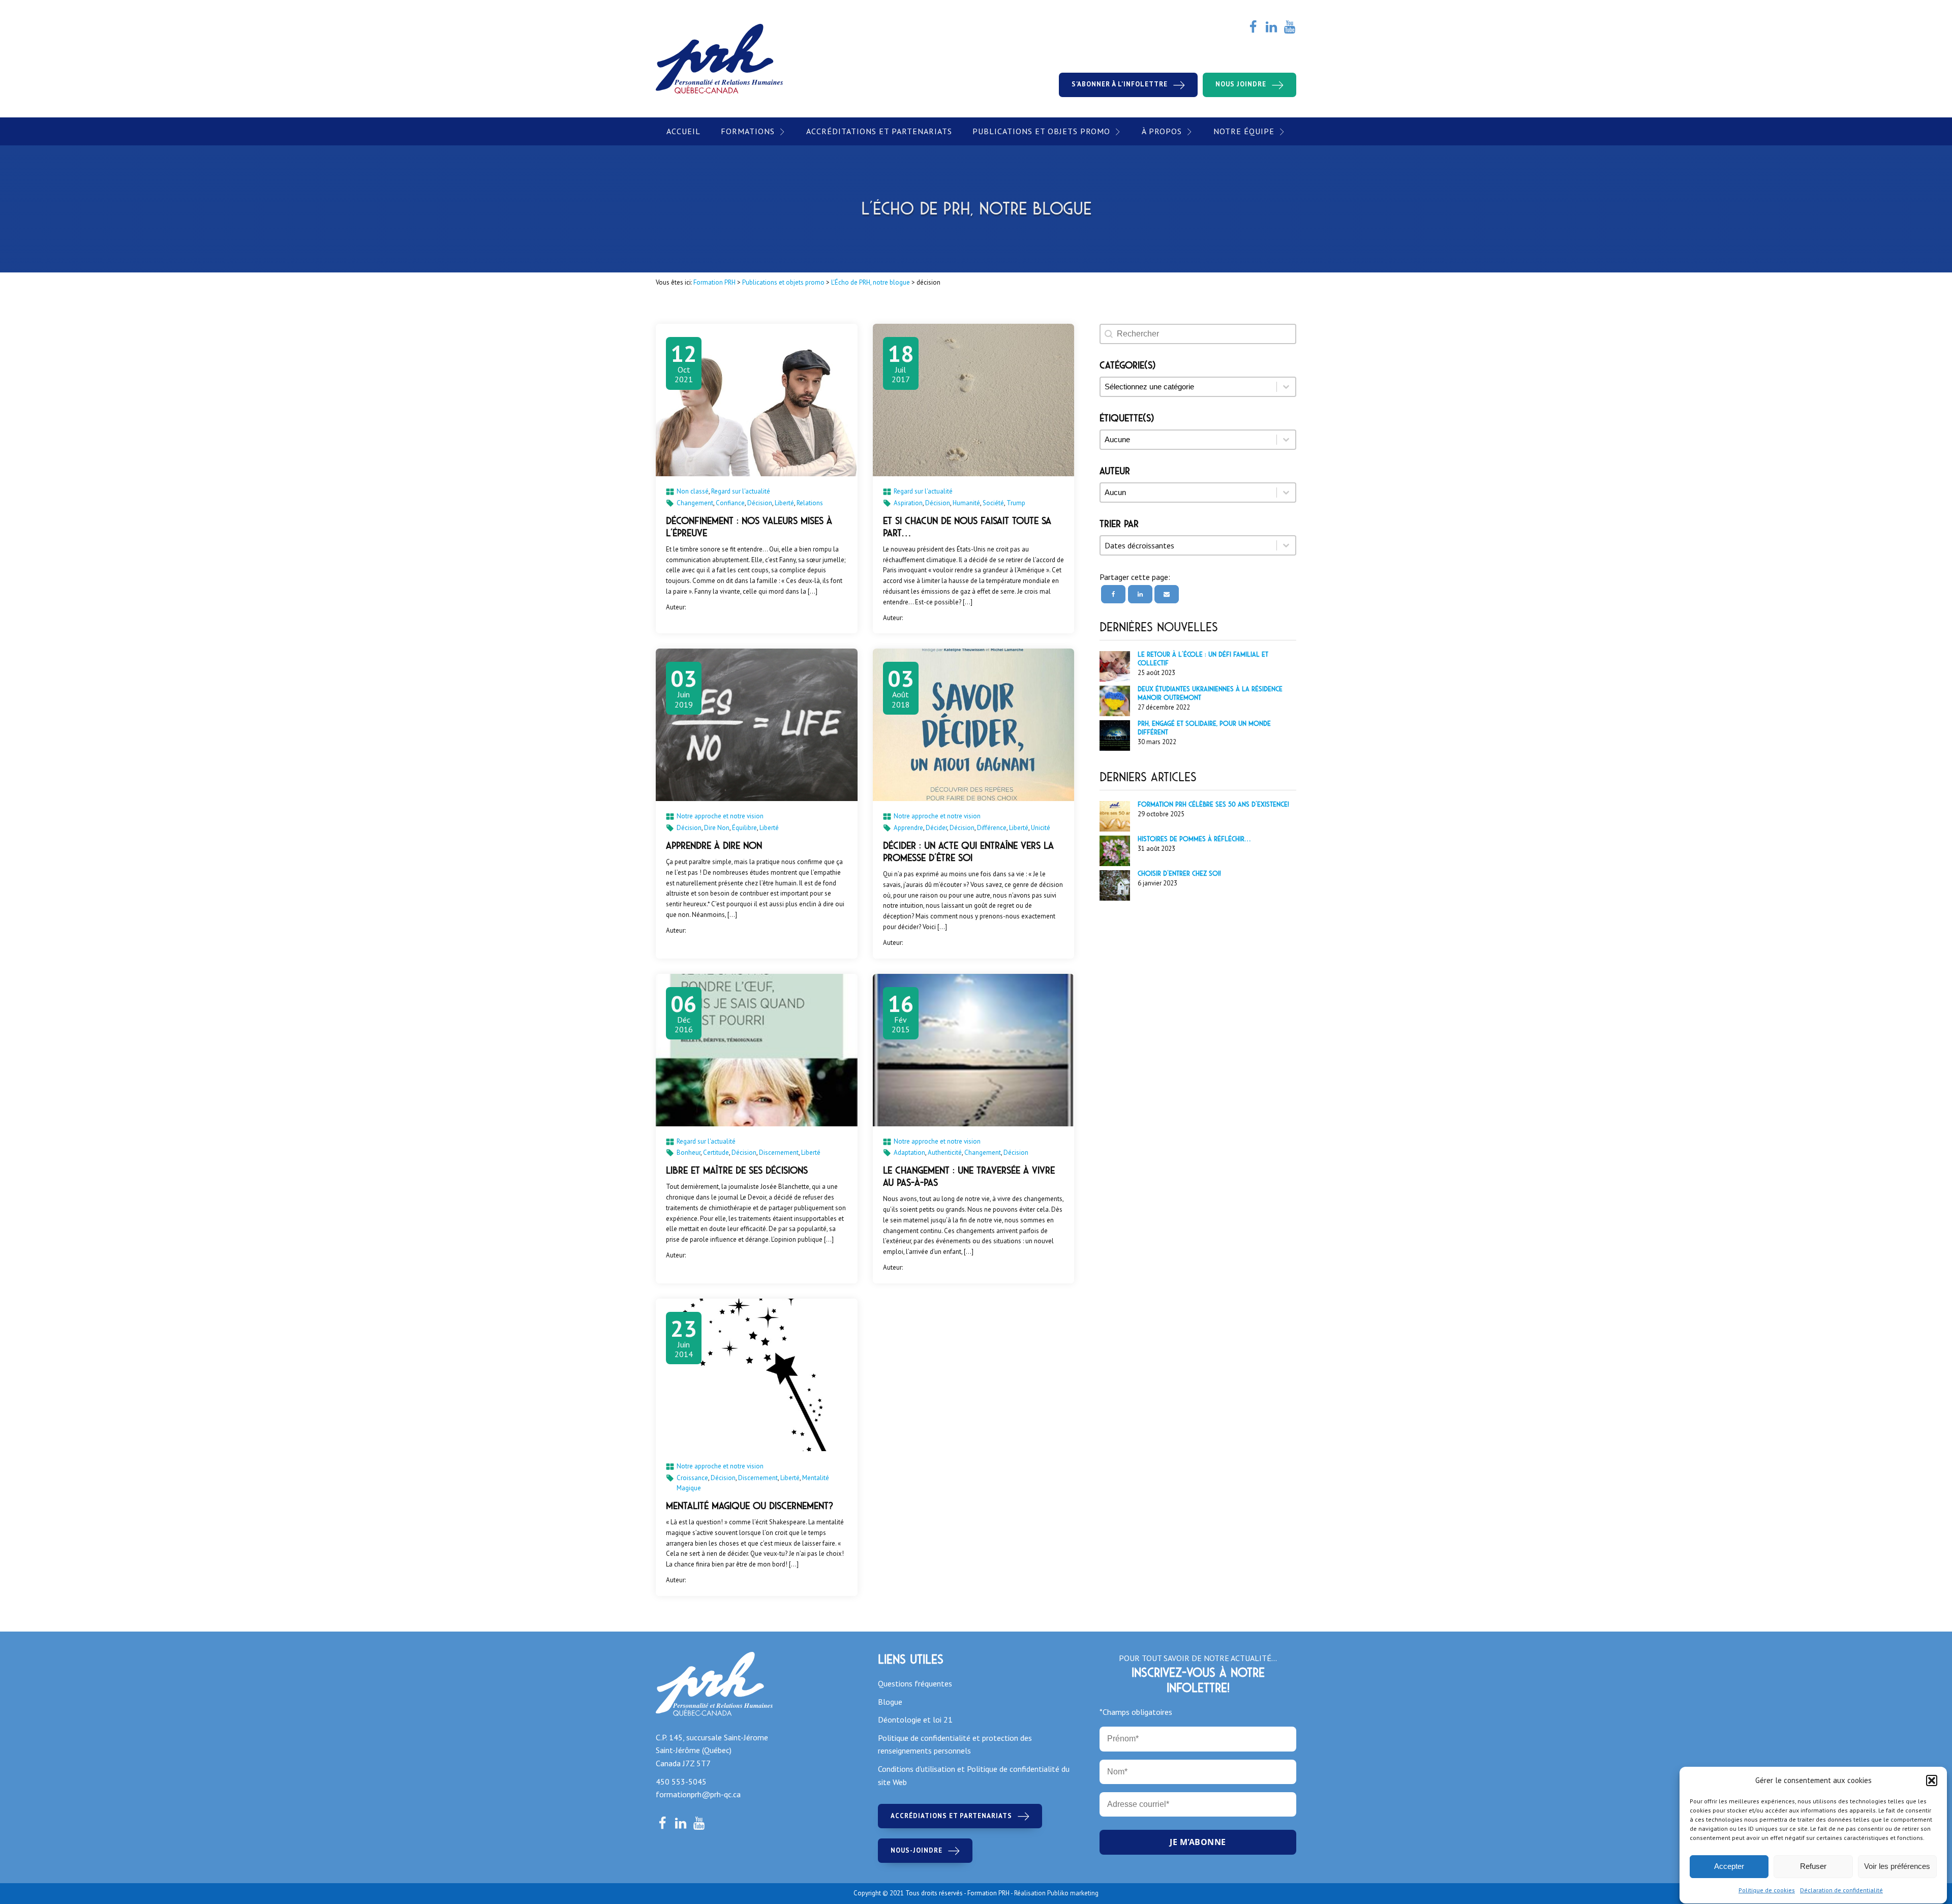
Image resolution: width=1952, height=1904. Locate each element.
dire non (717, 828)
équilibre (744, 828)
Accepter (1729, 1867)
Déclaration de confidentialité (1841, 1890)
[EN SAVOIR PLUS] (757, 400)
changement (695, 503)
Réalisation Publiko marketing (1056, 1893)
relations (810, 503)
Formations (748, 131)
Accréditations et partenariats (879, 131)
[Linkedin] (1140, 594)
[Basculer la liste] (1286, 545)
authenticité (945, 1153)
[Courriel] (1167, 594)
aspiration (908, 503)
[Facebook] (1113, 594)
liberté (784, 503)
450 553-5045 (681, 1782)
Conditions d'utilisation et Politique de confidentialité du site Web (974, 1775)
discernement (779, 1153)
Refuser (1813, 1867)
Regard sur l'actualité (741, 491)
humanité (966, 503)
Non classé (693, 491)
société (993, 503)
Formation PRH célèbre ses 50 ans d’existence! (1213, 805)
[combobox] (1188, 545)
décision (760, 503)
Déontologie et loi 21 (915, 1719)
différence (992, 828)
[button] (1932, 1780)
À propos (1162, 131)
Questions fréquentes (915, 1683)
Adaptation (909, 1153)
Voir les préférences (1897, 1867)
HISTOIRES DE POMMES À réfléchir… (1194, 839)
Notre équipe (1244, 131)
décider (936, 828)
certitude (716, 1153)
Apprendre (908, 828)
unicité (1041, 828)
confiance (730, 503)
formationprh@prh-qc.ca (698, 1794)
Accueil (683, 131)
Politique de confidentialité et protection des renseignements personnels (955, 1744)
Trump (1016, 503)
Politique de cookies (1767, 1890)
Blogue (890, 1702)
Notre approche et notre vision (720, 816)
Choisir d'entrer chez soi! (1179, 874)
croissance (692, 1478)
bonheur (689, 1153)
